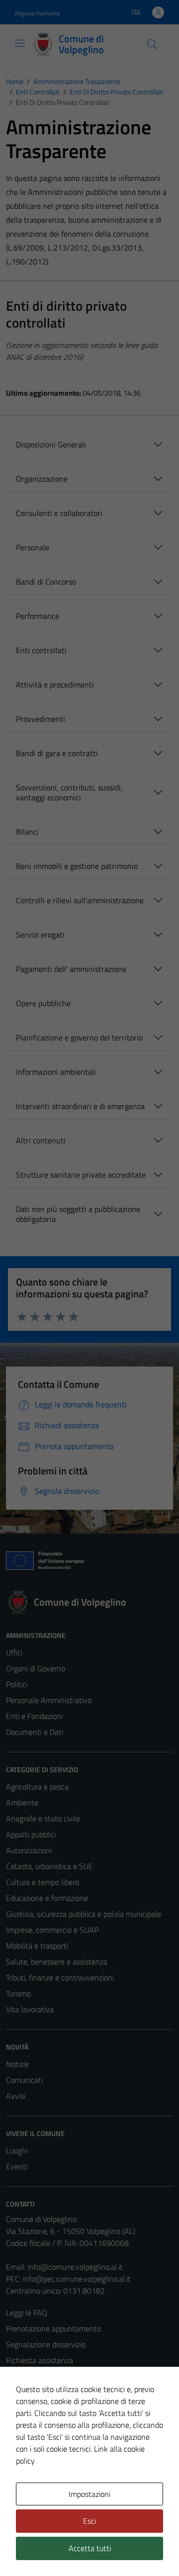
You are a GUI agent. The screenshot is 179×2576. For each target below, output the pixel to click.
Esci (89, 2521)
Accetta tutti (90, 2548)
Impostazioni (89, 2494)
